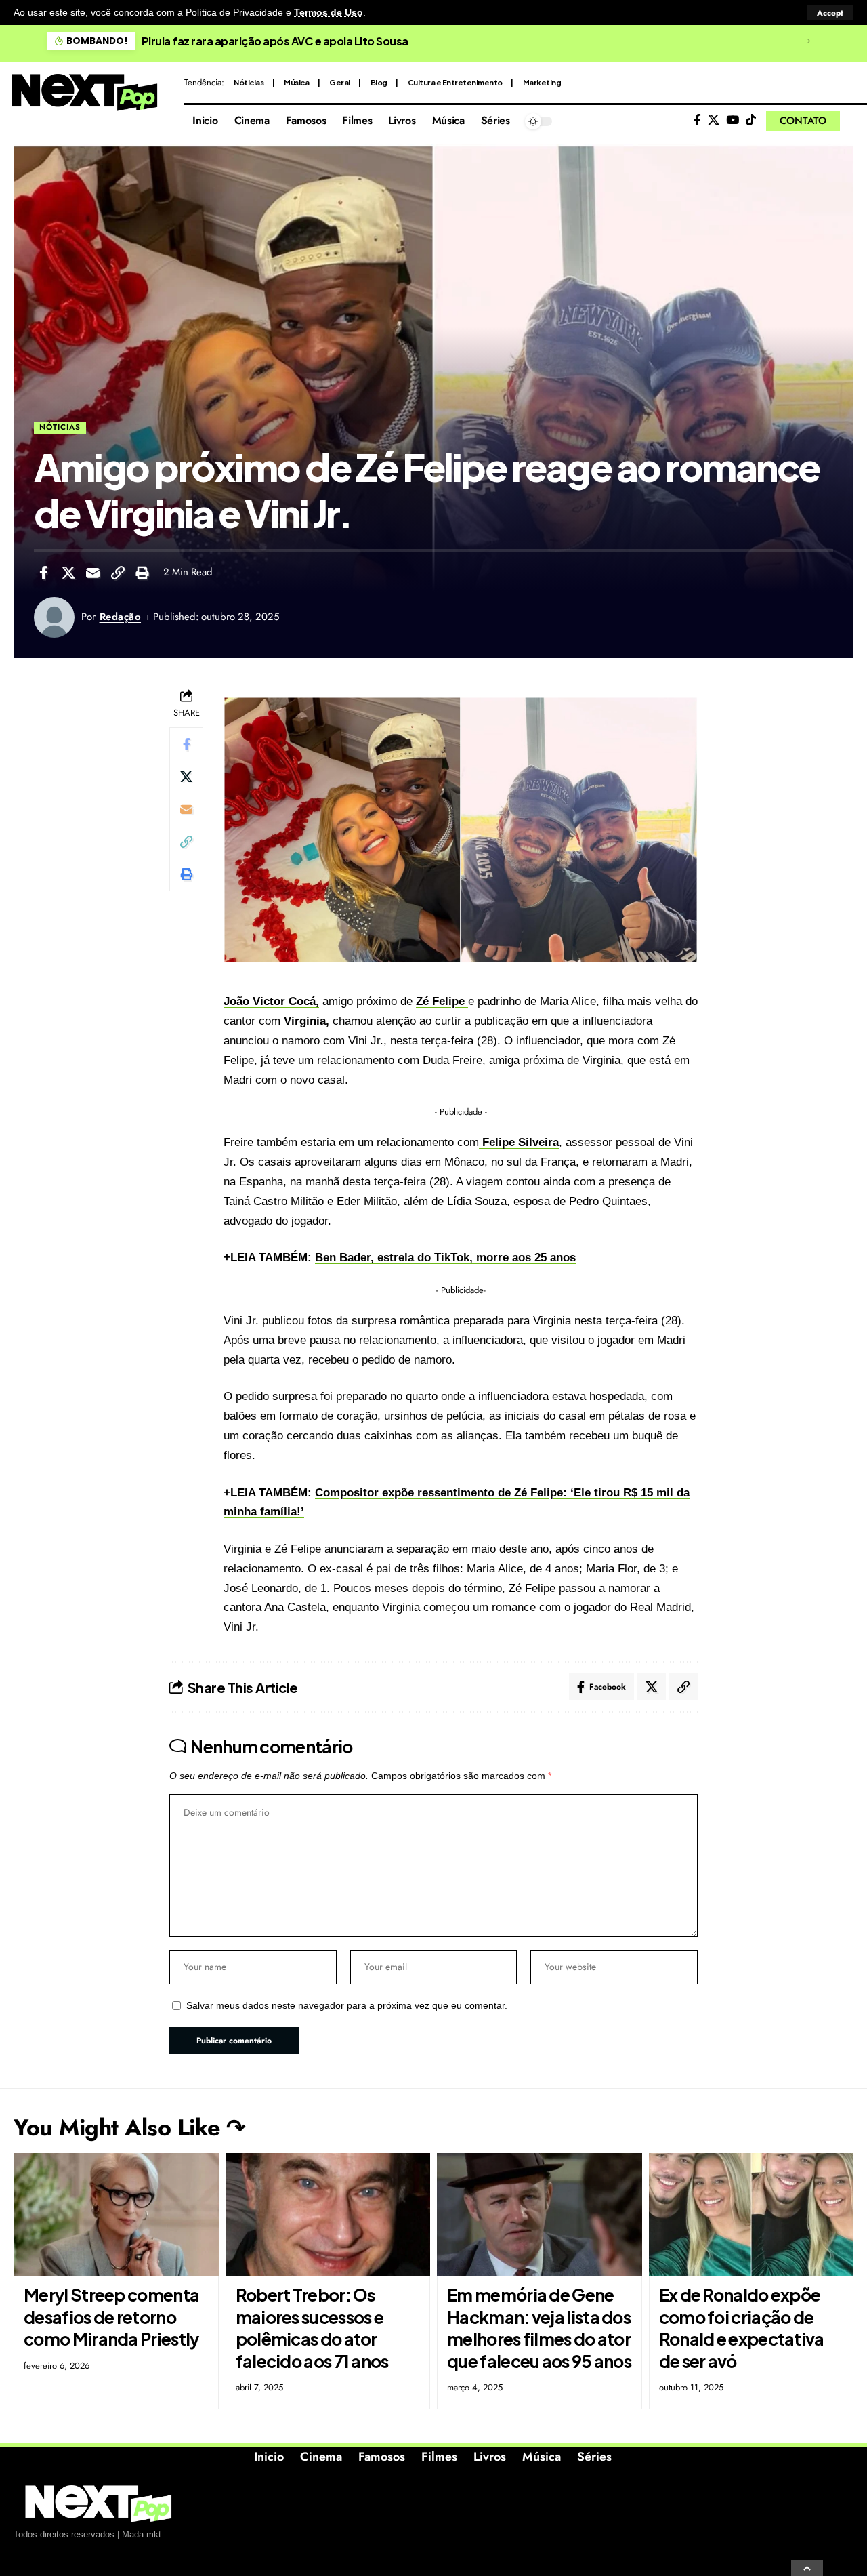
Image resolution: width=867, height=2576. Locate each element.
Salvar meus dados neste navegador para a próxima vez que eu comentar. (347, 2006)
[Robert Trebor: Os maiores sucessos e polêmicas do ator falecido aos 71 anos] (328, 2215)
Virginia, (308, 1021)
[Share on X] (68, 573)
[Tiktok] (751, 120)
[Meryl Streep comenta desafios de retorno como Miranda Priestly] (116, 2215)
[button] (830, 13)
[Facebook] (697, 120)
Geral (340, 82)
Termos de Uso (329, 13)
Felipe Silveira (519, 1142)
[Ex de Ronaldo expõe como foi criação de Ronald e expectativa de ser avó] (752, 2215)
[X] (714, 120)
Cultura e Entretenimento (455, 82)
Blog (379, 82)
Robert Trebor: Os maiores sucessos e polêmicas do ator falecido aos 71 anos (312, 2328)
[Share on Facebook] (43, 573)
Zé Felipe (442, 1001)
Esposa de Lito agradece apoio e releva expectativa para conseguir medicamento (354, 41)
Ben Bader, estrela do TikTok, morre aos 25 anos (445, 1258)
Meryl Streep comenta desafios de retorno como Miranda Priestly (111, 2317)
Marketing (542, 82)
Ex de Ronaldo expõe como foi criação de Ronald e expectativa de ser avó (742, 2328)
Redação (121, 617)
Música (296, 82)
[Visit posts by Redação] (54, 617)
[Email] (93, 573)
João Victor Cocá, (271, 1001)
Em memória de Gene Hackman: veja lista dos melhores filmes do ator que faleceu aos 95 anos (539, 2328)
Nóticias (249, 82)
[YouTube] (733, 120)
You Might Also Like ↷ (129, 2128)
